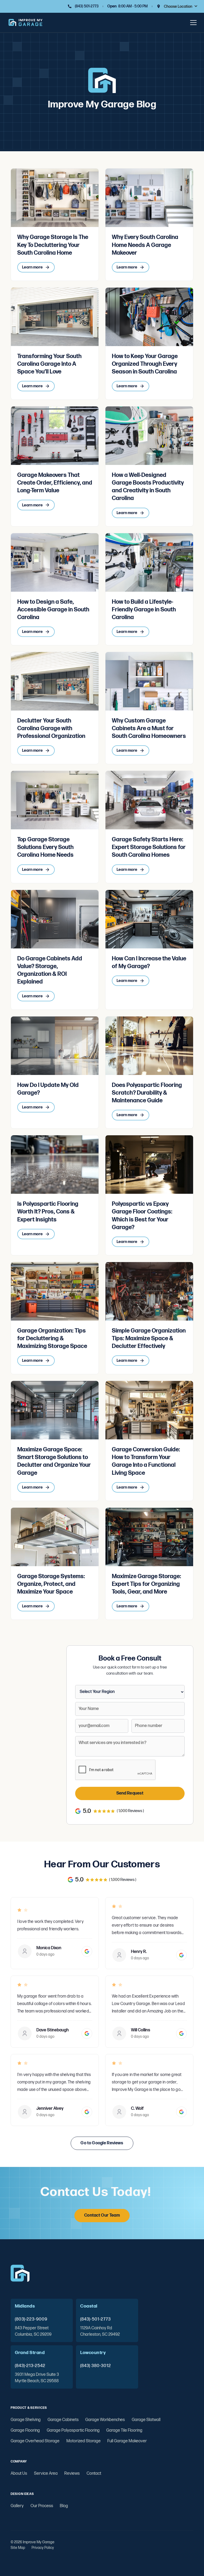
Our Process (42, 2506)
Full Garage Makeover (127, 2441)
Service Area (46, 2474)
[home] (25, 23)
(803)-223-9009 (31, 2319)
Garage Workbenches (105, 2420)
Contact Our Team (102, 2215)
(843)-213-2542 (30, 2366)
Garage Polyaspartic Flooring (73, 2430)
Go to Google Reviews (102, 2143)
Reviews (72, 2474)
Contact (94, 2474)
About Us (19, 2474)
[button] (181, 6)
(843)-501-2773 (95, 2319)
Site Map (18, 2548)
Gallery (17, 2506)
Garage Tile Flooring (124, 2430)
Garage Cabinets (63, 2420)
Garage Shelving (26, 2420)
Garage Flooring (25, 2430)
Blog (64, 2506)
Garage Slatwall (146, 2420)
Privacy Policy (43, 2548)
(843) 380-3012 (96, 2366)
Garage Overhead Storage (35, 2441)
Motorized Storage (84, 2441)
